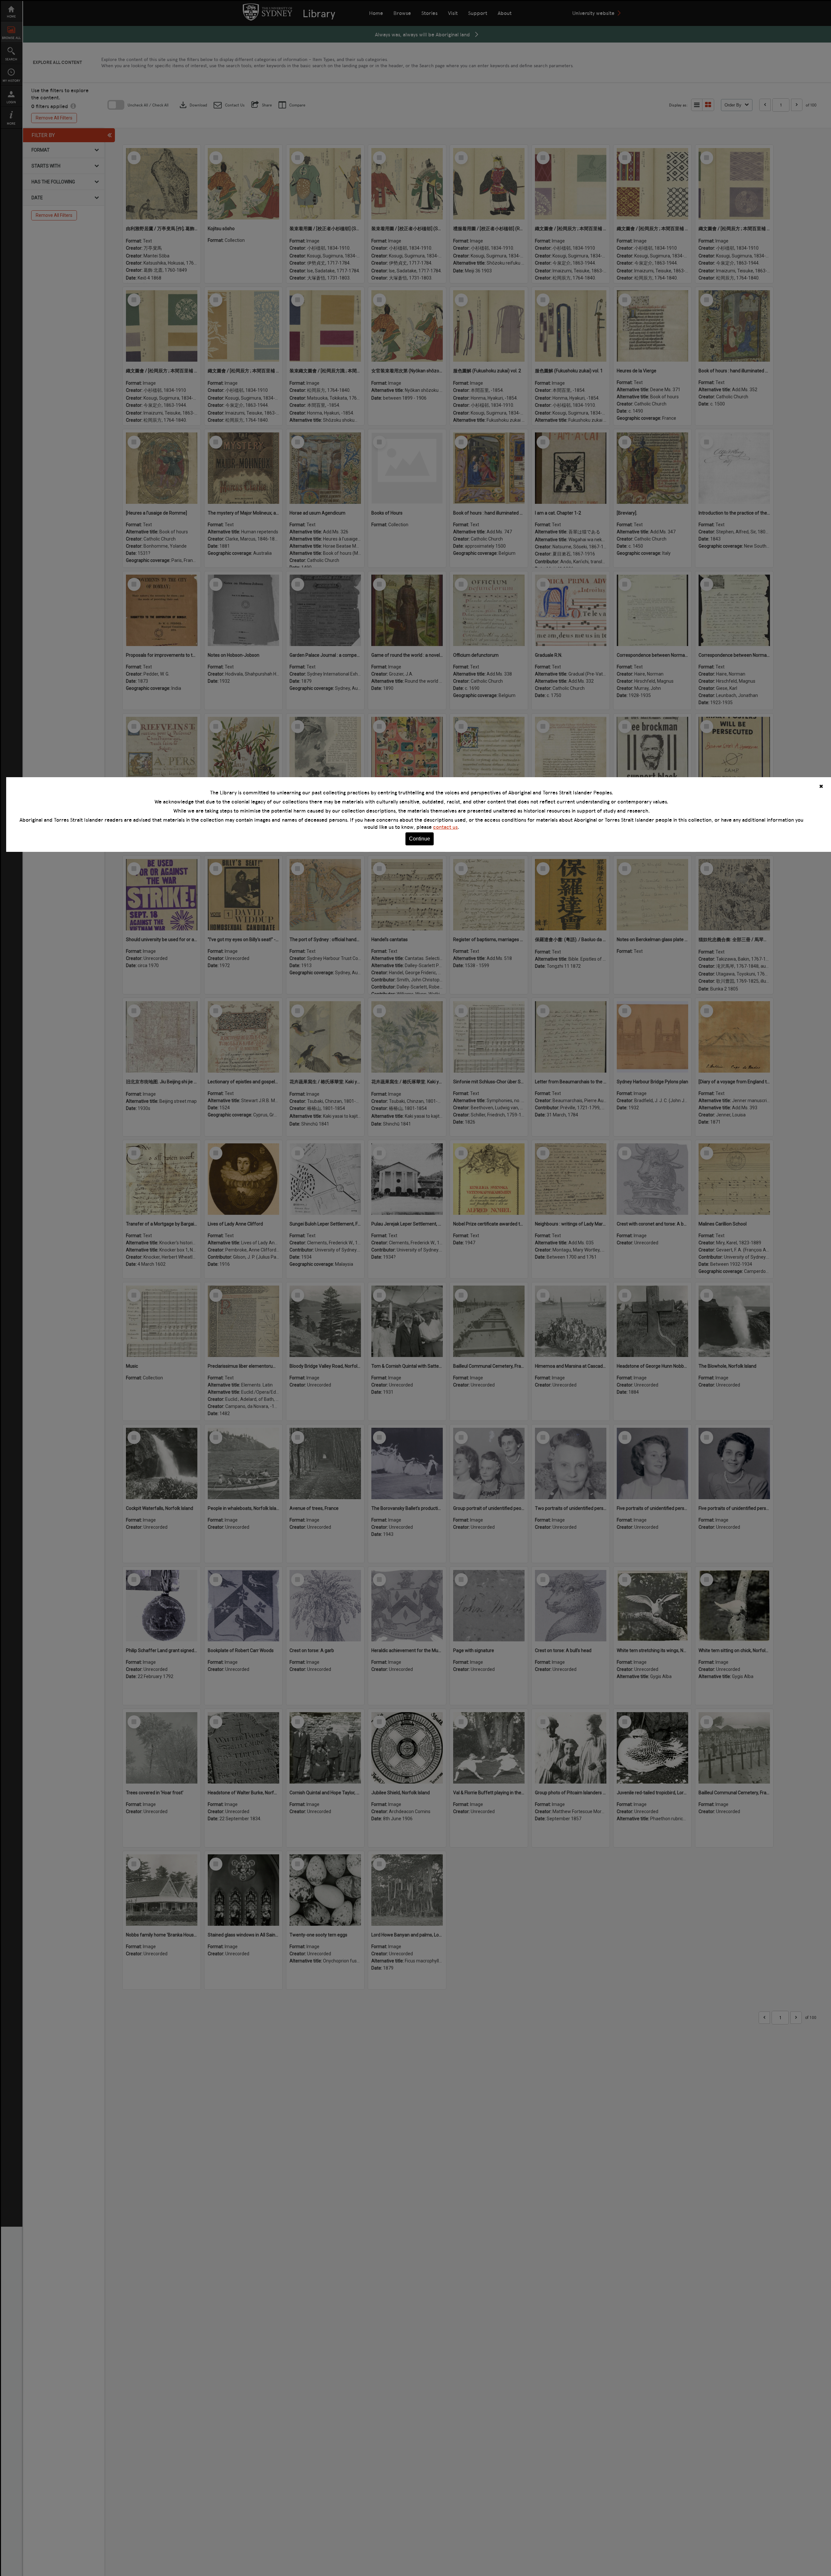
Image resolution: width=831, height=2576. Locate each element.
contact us (445, 827)
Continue (420, 839)
